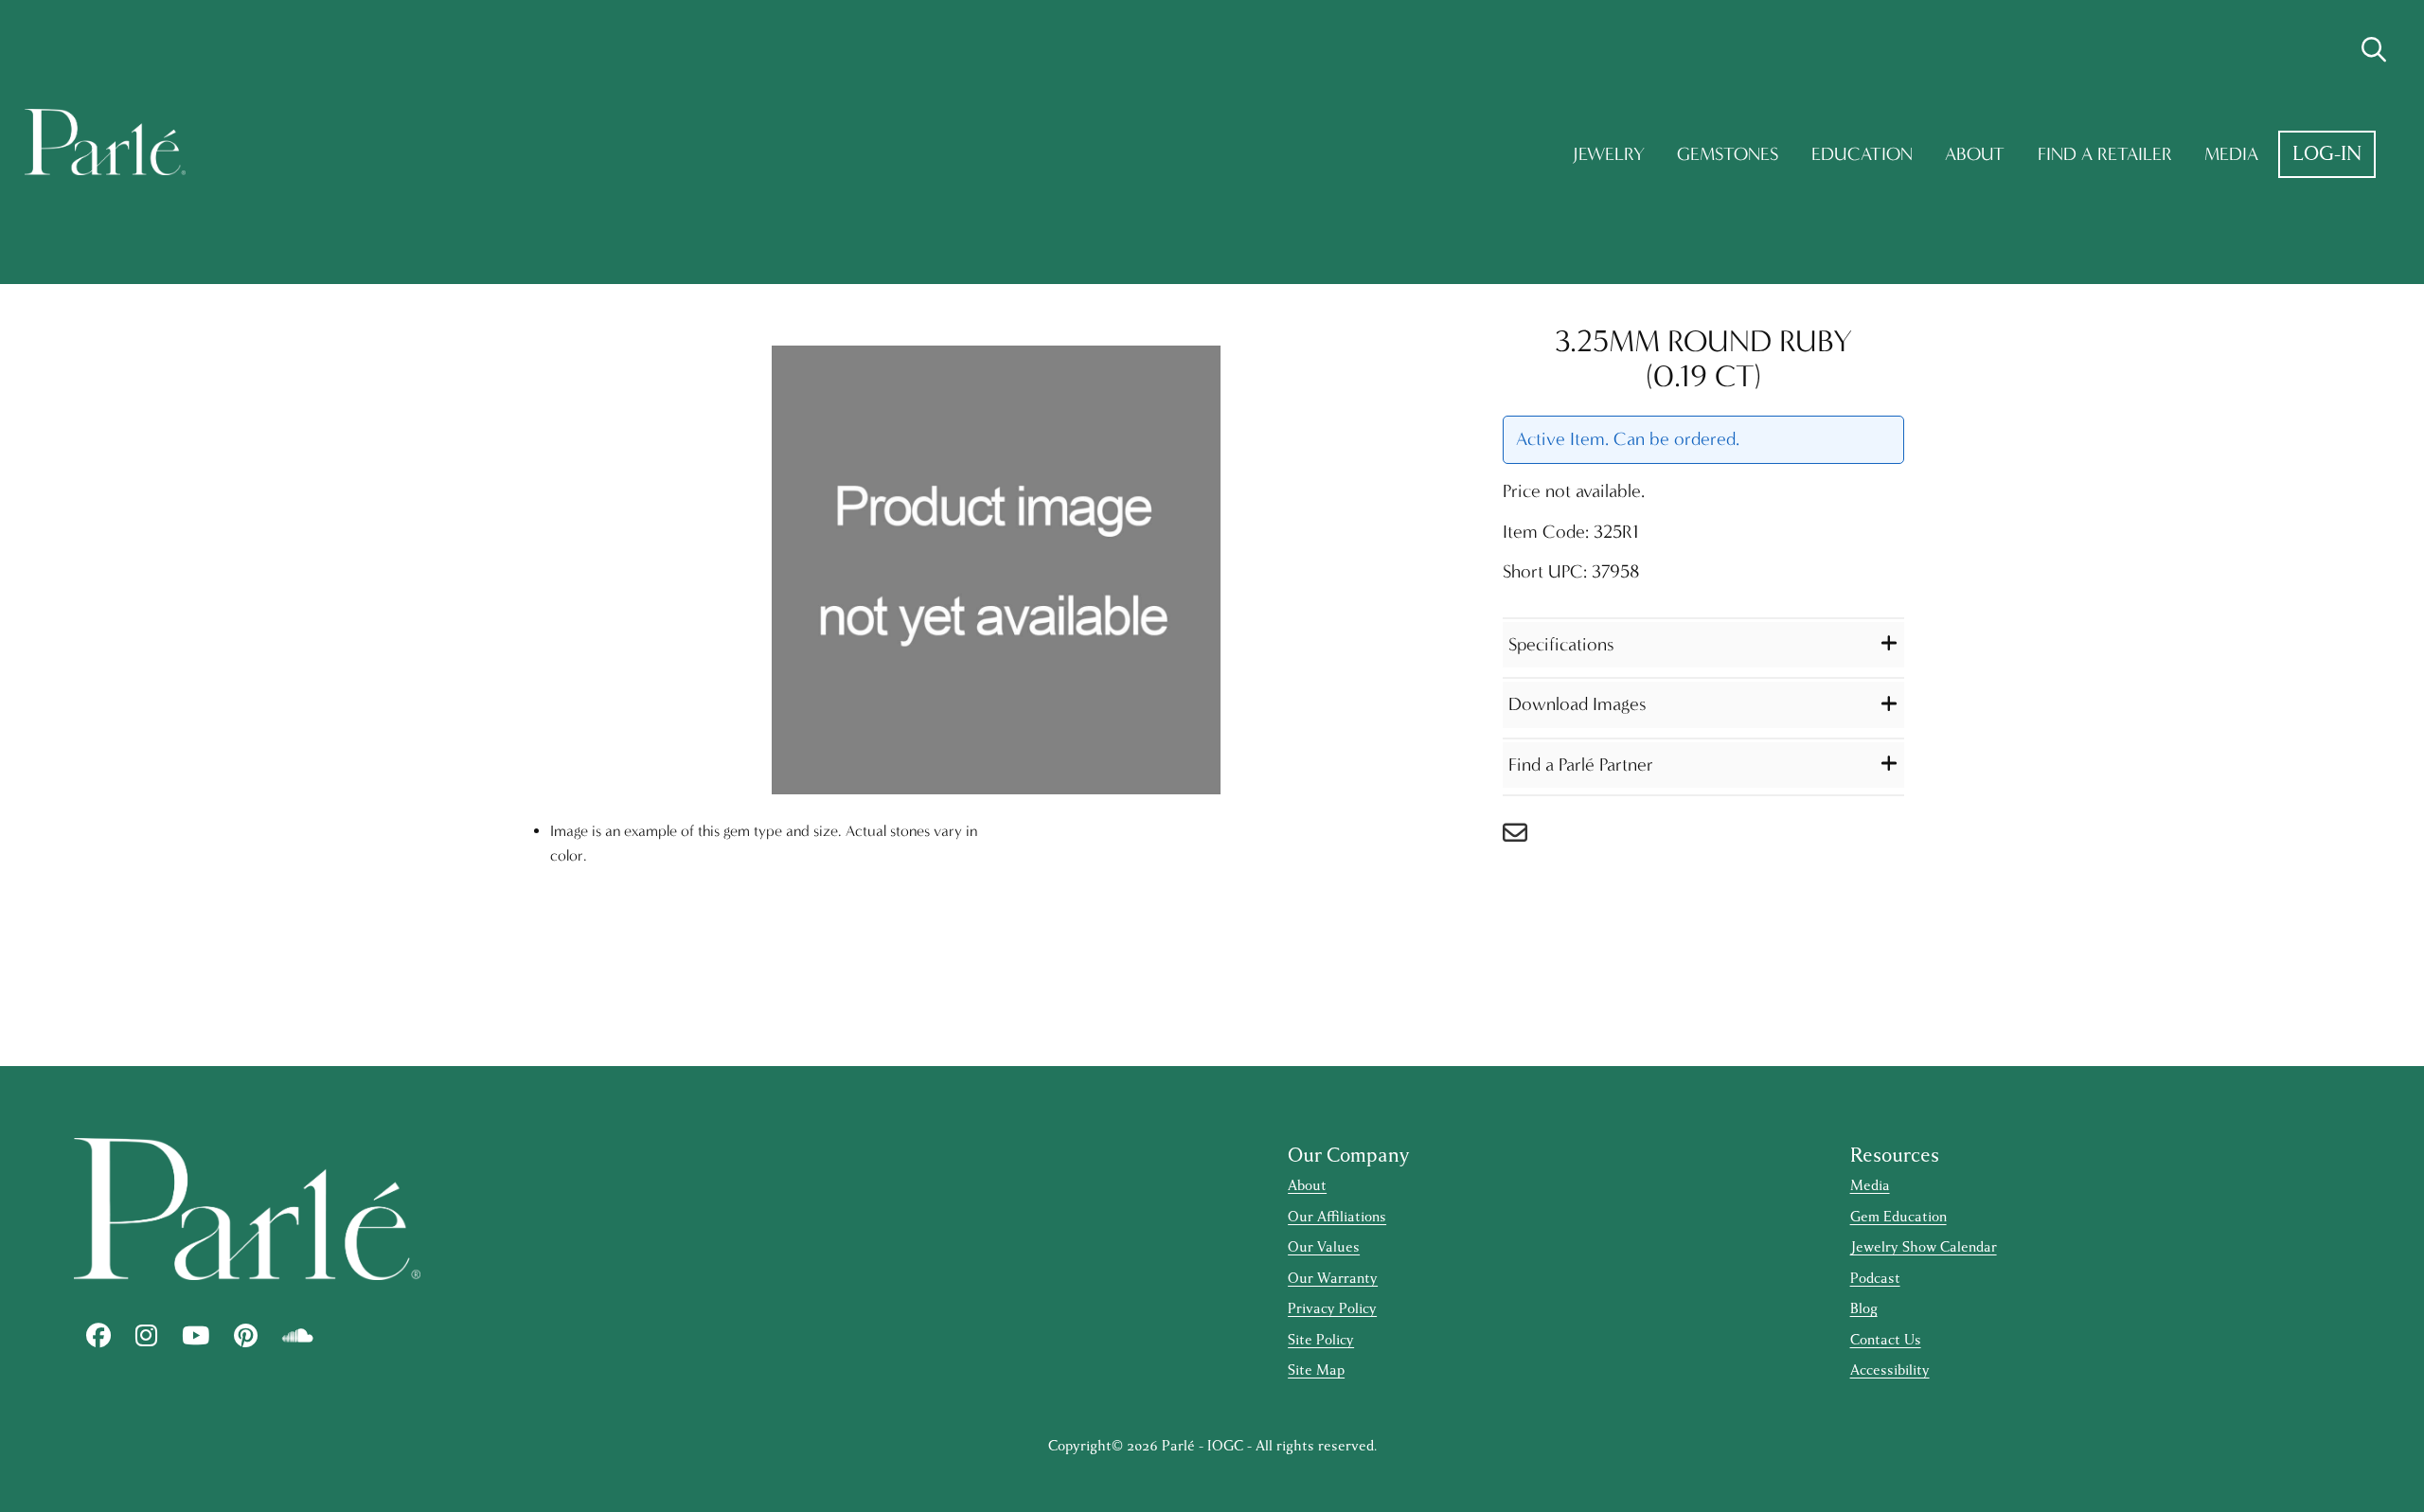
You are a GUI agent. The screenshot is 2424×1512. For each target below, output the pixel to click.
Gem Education (1898, 1217)
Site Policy (1321, 1340)
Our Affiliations (1337, 1217)
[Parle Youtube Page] (196, 1336)
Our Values (1324, 1247)
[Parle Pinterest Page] (246, 1336)
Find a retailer (2105, 154)
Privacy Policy (1332, 1309)
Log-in (2327, 154)
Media (2231, 154)
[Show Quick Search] (2374, 50)
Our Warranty (1333, 1279)
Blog (1864, 1309)
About (1975, 154)
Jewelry (1609, 154)
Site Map (1316, 1370)
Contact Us (1886, 1340)
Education (1862, 154)
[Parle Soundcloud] (298, 1336)
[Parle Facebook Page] (98, 1336)
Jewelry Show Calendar (1924, 1247)
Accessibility (1890, 1370)
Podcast (1875, 1279)
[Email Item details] (1524, 837)
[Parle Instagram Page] (146, 1336)
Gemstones (1728, 154)
